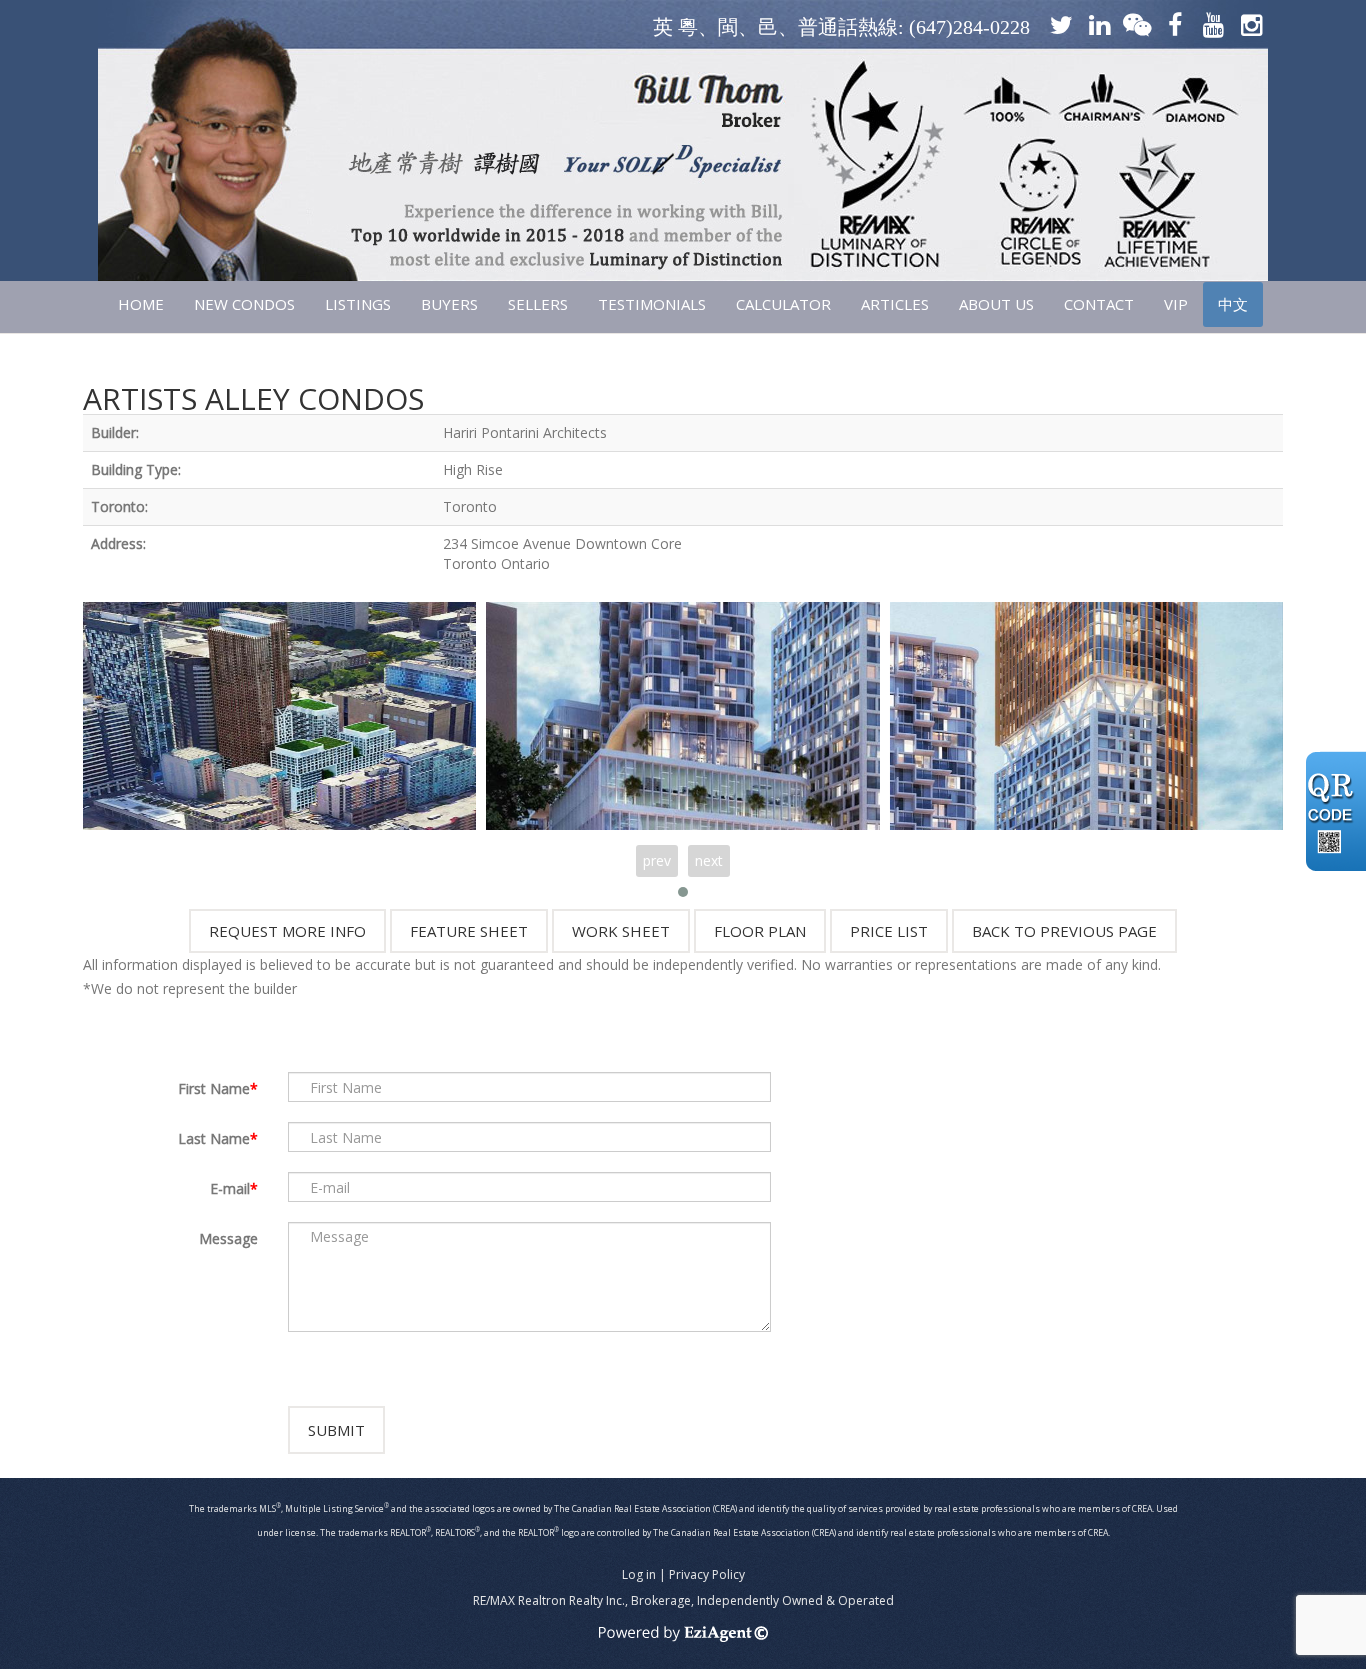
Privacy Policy (707, 1574)
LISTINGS (358, 304)
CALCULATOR (783, 304)
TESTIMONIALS (652, 304)
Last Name (214, 1138)
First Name (214, 1088)
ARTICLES (895, 304)
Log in (639, 1574)
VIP (1176, 304)
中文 (1233, 304)
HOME (141, 304)
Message (228, 1238)
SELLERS (538, 304)
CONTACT (1099, 304)
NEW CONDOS (244, 304)
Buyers (449, 304)
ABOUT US (996, 304)
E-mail (230, 1188)
